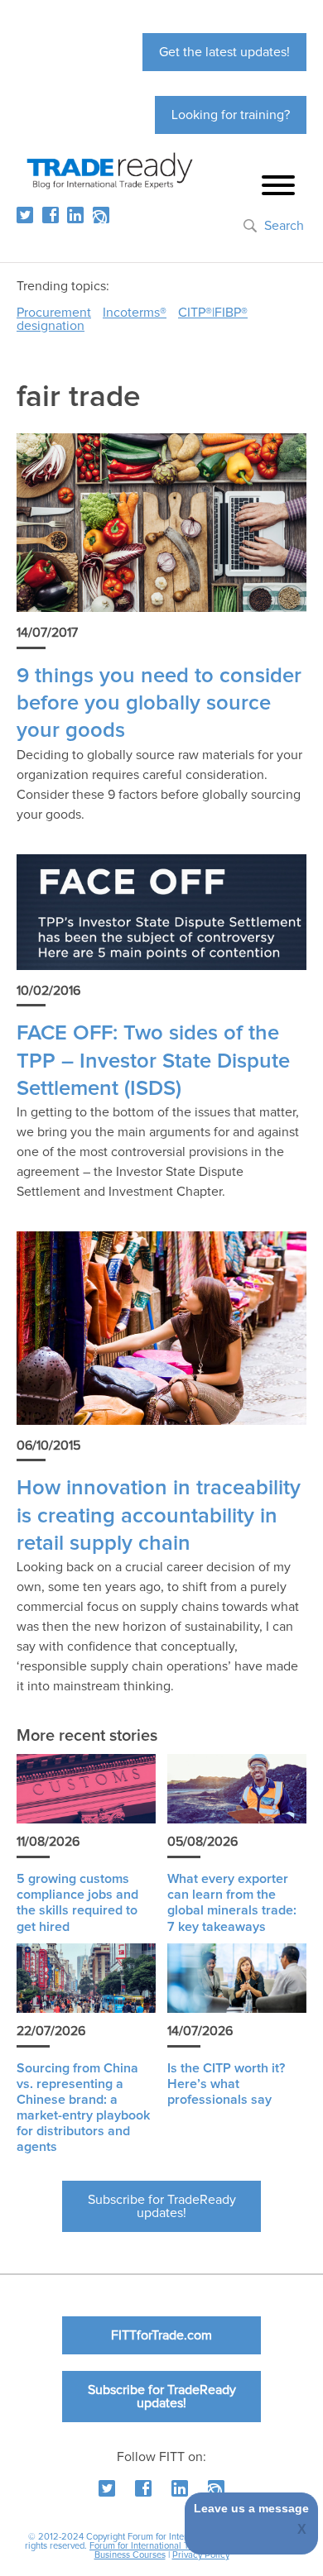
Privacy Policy (201, 2555)
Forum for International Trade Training (165, 2546)
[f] (51, 215)
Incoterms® (135, 313)
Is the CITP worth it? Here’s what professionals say (226, 2084)
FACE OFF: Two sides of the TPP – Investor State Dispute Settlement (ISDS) (153, 1061)
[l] (75, 215)
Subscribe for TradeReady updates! (162, 2206)
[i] (101, 215)
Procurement (54, 313)
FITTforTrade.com (161, 2335)
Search (284, 226)
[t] (25, 215)
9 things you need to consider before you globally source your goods (159, 704)
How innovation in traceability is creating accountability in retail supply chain (159, 1516)
